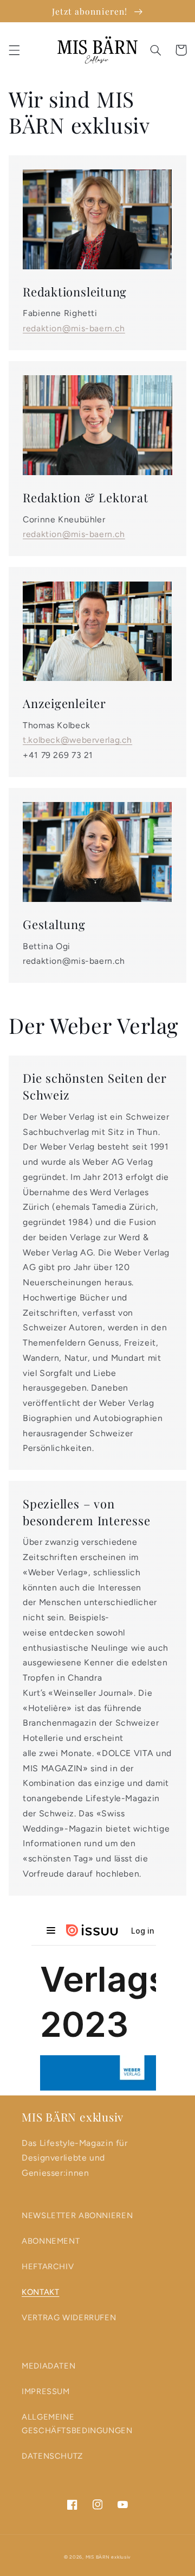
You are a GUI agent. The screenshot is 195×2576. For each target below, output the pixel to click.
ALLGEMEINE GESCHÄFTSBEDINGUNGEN (77, 2424)
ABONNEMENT (51, 2241)
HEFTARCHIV (48, 2266)
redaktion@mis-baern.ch (74, 328)
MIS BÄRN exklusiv (109, 2557)
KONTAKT (40, 2292)
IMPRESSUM (46, 2391)
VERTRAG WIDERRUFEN (69, 2318)
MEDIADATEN (48, 2366)
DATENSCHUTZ (52, 2456)
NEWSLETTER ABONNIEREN (77, 2215)
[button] (14, 50)
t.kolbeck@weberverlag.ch (77, 740)
